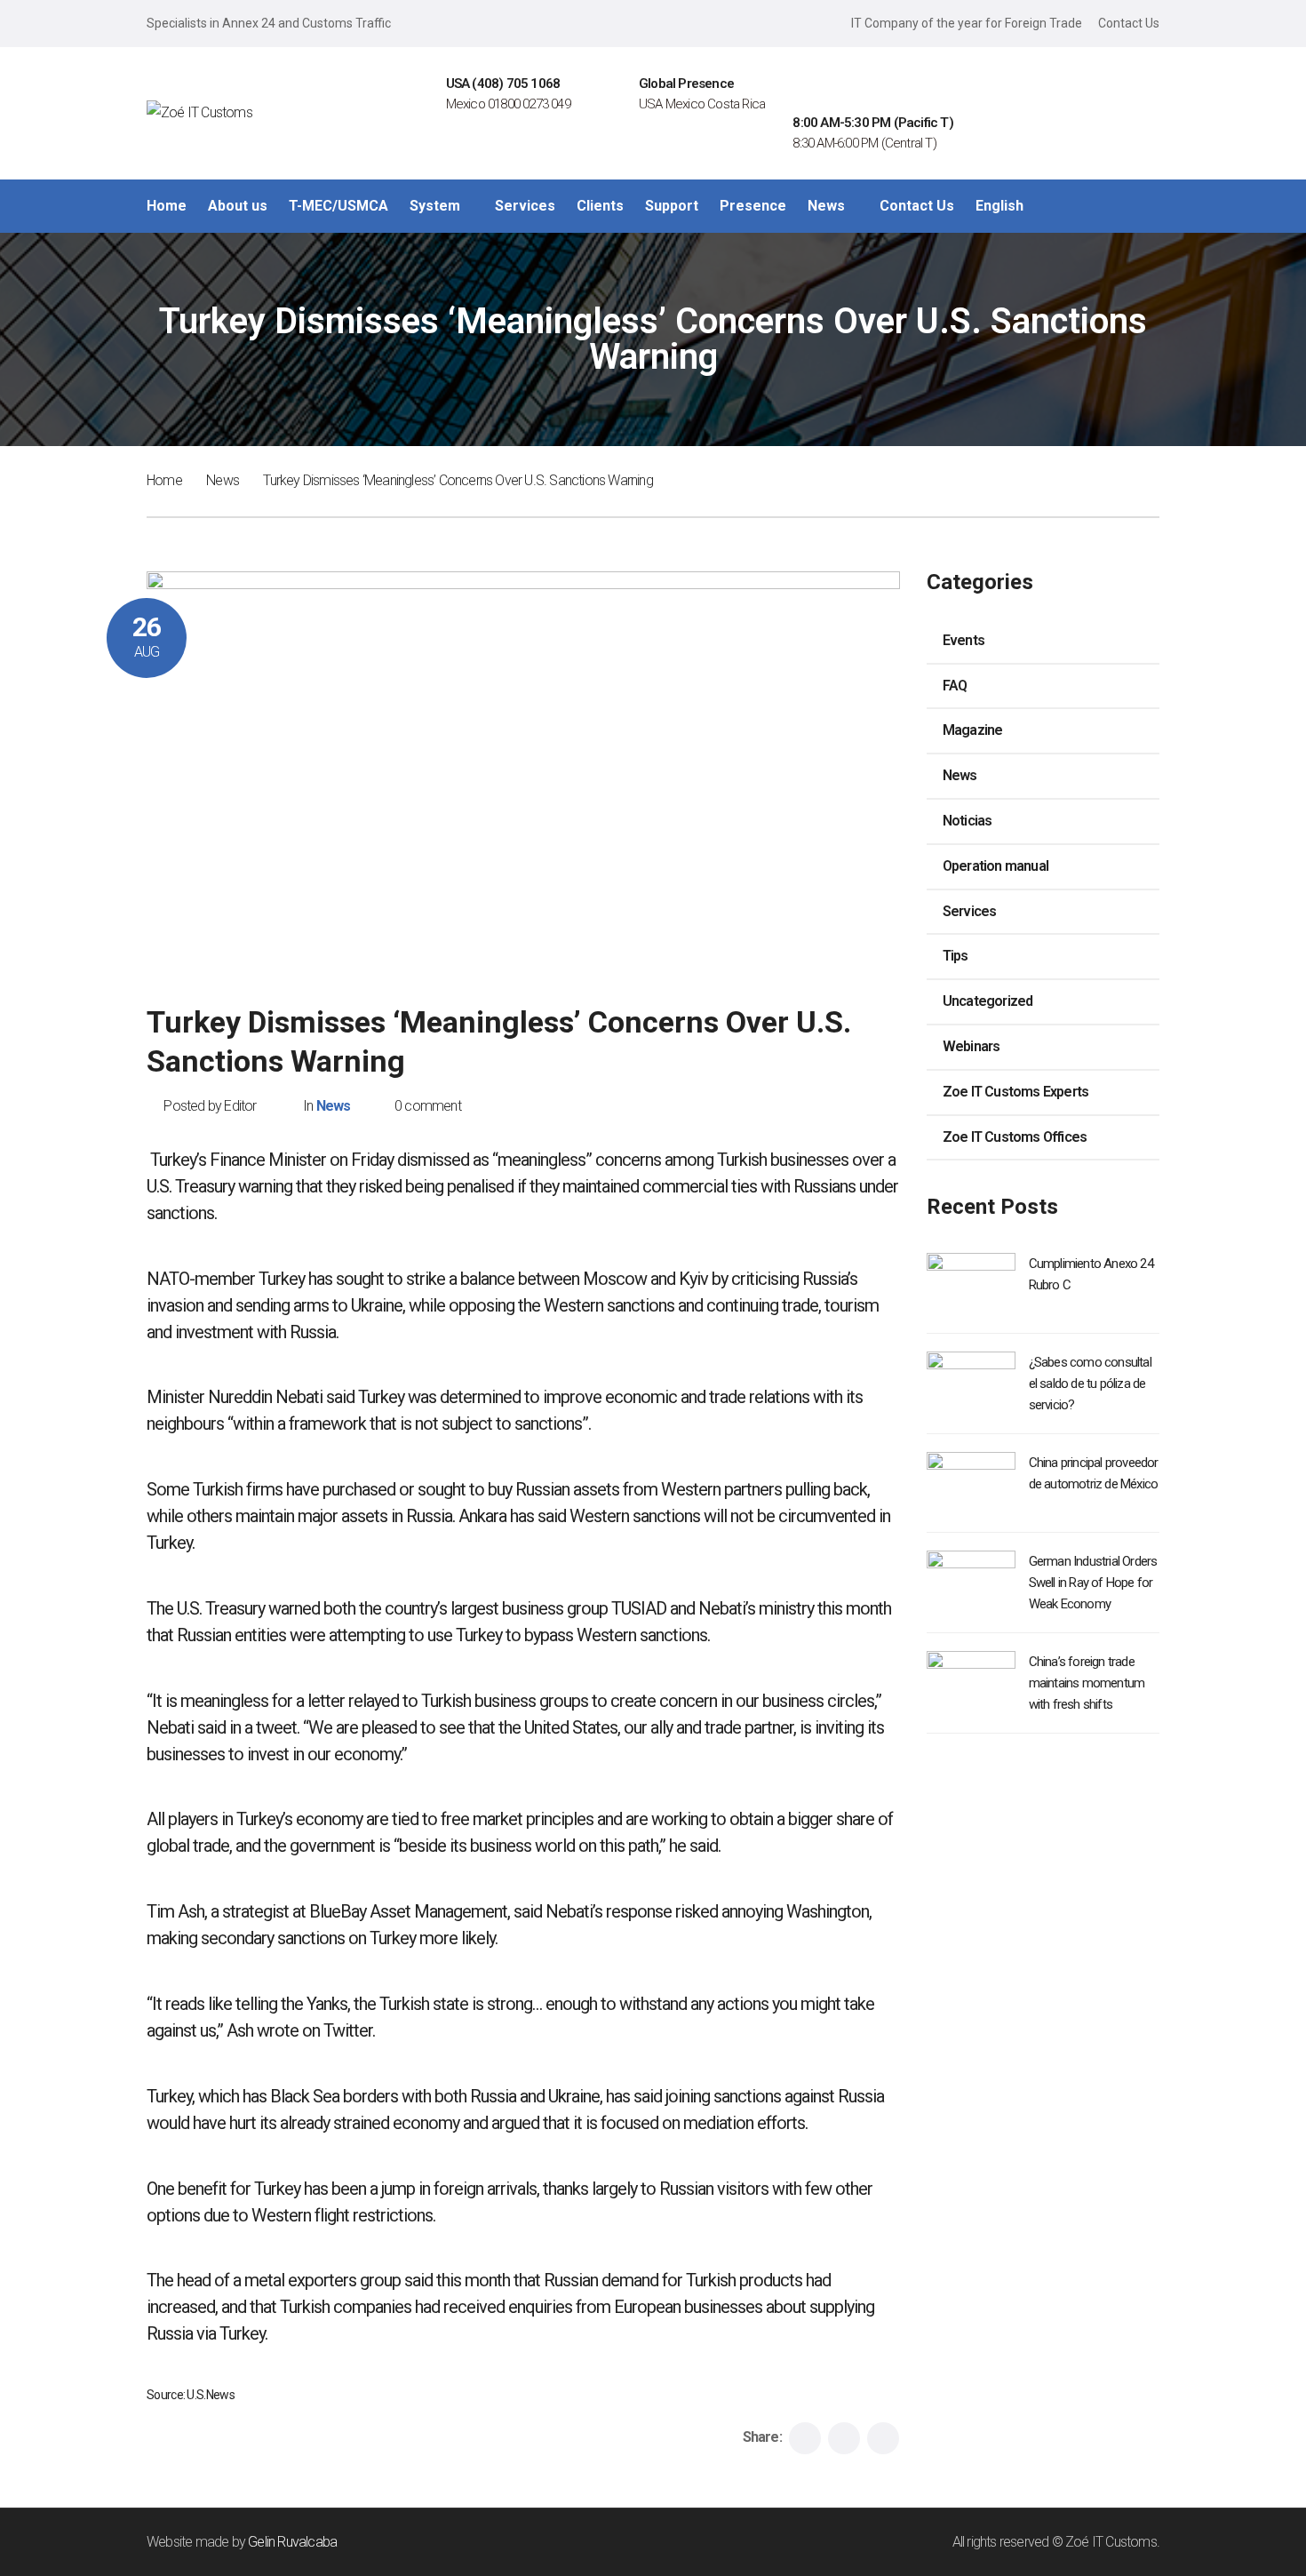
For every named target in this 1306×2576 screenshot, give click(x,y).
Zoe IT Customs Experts (1015, 1092)
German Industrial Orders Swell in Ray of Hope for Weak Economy (1093, 1583)
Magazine (973, 730)
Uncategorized (988, 1001)
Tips (956, 956)
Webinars (972, 1046)
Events (964, 640)
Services (970, 911)
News (223, 480)
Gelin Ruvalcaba (292, 2542)
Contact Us (1129, 23)
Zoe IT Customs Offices (1015, 1137)
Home (164, 480)
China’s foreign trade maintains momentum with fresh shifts (1087, 1683)
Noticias (968, 821)
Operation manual (995, 866)
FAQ (955, 686)
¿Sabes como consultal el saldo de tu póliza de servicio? (1090, 1384)
